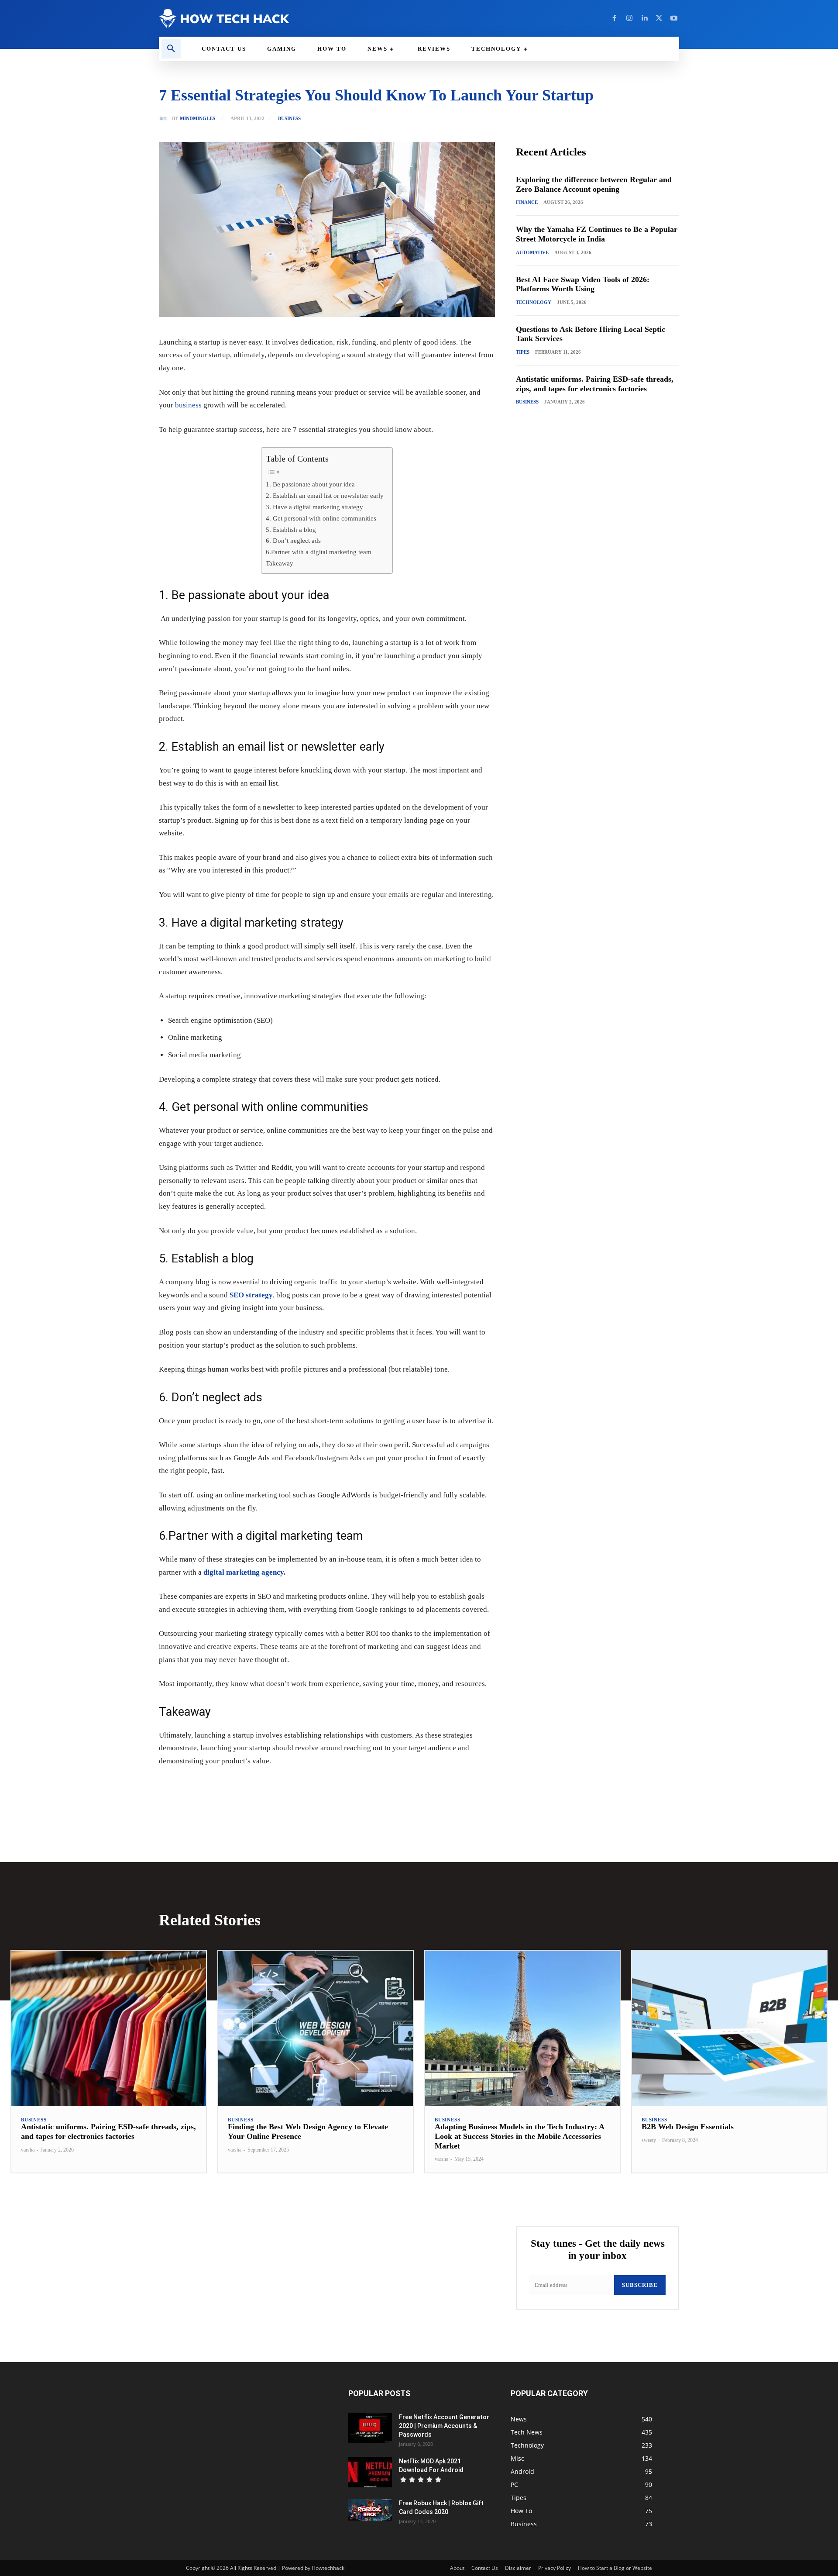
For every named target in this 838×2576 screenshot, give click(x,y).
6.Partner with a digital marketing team (319, 552)
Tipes (523, 352)
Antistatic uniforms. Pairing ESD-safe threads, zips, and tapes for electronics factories (108, 2131)
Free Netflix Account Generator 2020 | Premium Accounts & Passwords (444, 2426)
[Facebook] (615, 18)
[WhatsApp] (279, 1788)
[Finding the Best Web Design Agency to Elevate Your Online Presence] (316, 2029)
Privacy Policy (555, 2568)
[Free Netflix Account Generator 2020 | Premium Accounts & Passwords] (370, 2428)
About (457, 2568)
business (188, 405)
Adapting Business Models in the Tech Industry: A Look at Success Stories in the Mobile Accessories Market (520, 2136)
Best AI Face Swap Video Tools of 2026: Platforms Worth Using (583, 284)
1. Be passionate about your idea (310, 484)
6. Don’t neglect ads (293, 540)
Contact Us (485, 2568)
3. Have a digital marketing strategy (314, 507)
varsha (28, 2150)
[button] (171, 49)
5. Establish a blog (291, 529)
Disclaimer (518, 2568)
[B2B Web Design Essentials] (729, 2029)
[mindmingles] (165, 118)
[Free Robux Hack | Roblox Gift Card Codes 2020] (370, 2510)
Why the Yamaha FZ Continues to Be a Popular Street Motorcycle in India (597, 234)
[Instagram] (629, 18)
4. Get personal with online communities (321, 518)
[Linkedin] (644, 18)
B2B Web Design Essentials (688, 2127)
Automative (532, 252)
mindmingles (197, 119)
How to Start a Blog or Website (615, 2568)
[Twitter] (659, 18)
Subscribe (640, 2285)
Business (289, 119)
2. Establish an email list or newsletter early (325, 495)
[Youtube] (674, 18)
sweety (649, 2140)
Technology (534, 302)
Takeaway (280, 563)
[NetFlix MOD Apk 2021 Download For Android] (370, 2472)
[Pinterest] (259, 1788)
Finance (527, 202)
